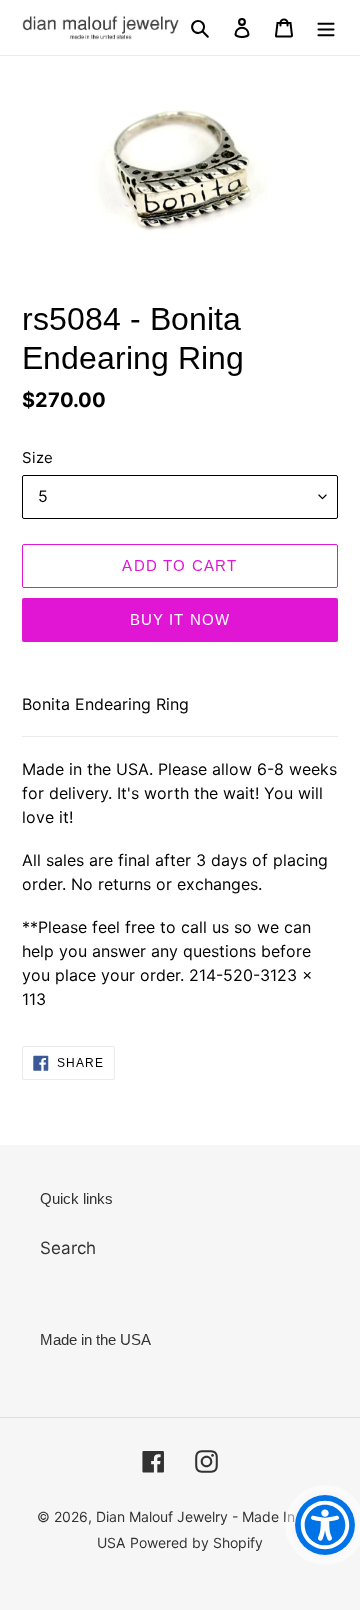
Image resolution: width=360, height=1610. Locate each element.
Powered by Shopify (196, 1542)
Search (68, 1248)
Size (37, 457)
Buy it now (180, 619)
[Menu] (326, 28)
